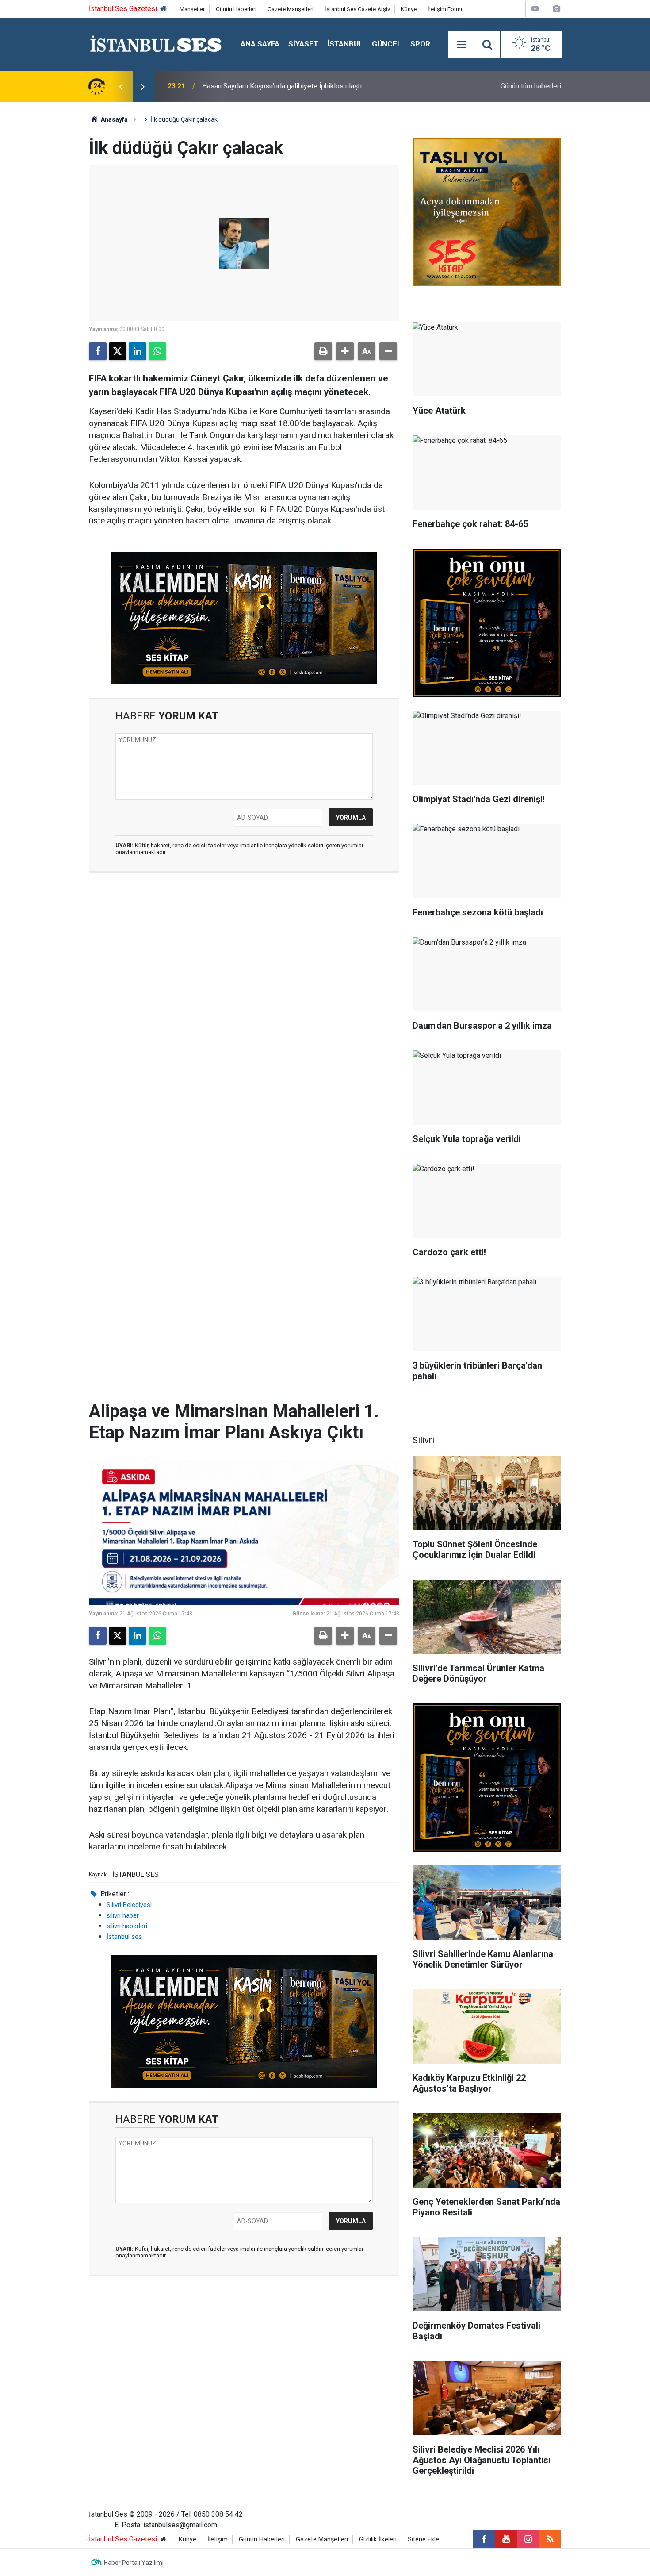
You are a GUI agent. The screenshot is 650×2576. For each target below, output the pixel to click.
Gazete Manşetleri (291, 9)
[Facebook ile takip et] (484, 2539)
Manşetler (192, 9)
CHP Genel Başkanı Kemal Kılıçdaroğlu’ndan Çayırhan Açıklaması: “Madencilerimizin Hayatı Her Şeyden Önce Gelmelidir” (302, 86)
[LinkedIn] (138, 351)
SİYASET (303, 44)
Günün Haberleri (236, 9)
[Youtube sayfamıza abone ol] (506, 2539)
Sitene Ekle (423, 2539)
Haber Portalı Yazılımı (134, 2563)
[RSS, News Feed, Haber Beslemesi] (550, 2539)
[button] (345, 351)
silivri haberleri (127, 1926)
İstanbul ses (124, 1937)
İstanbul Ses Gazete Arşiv (357, 9)
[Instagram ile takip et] (528, 2539)
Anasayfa (114, 119)
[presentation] (121, 86)
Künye (409, 9)
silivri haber (123, 1915)
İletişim (218, 2539)
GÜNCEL (387, 44)
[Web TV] (535, 9)
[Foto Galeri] (556, 9)
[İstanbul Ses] (156, 44)
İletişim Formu (446, 9)
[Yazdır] (323, 351)
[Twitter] (118, 351)
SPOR (420, 44)
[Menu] (461, 45)
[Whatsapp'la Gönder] (157, 351)
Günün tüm (531, 86)
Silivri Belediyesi (129, 1905)
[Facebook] (98, 351)
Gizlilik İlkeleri (378, 2539)
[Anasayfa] (164, 9)
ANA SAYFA (260, 44)
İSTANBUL (345, 44)
